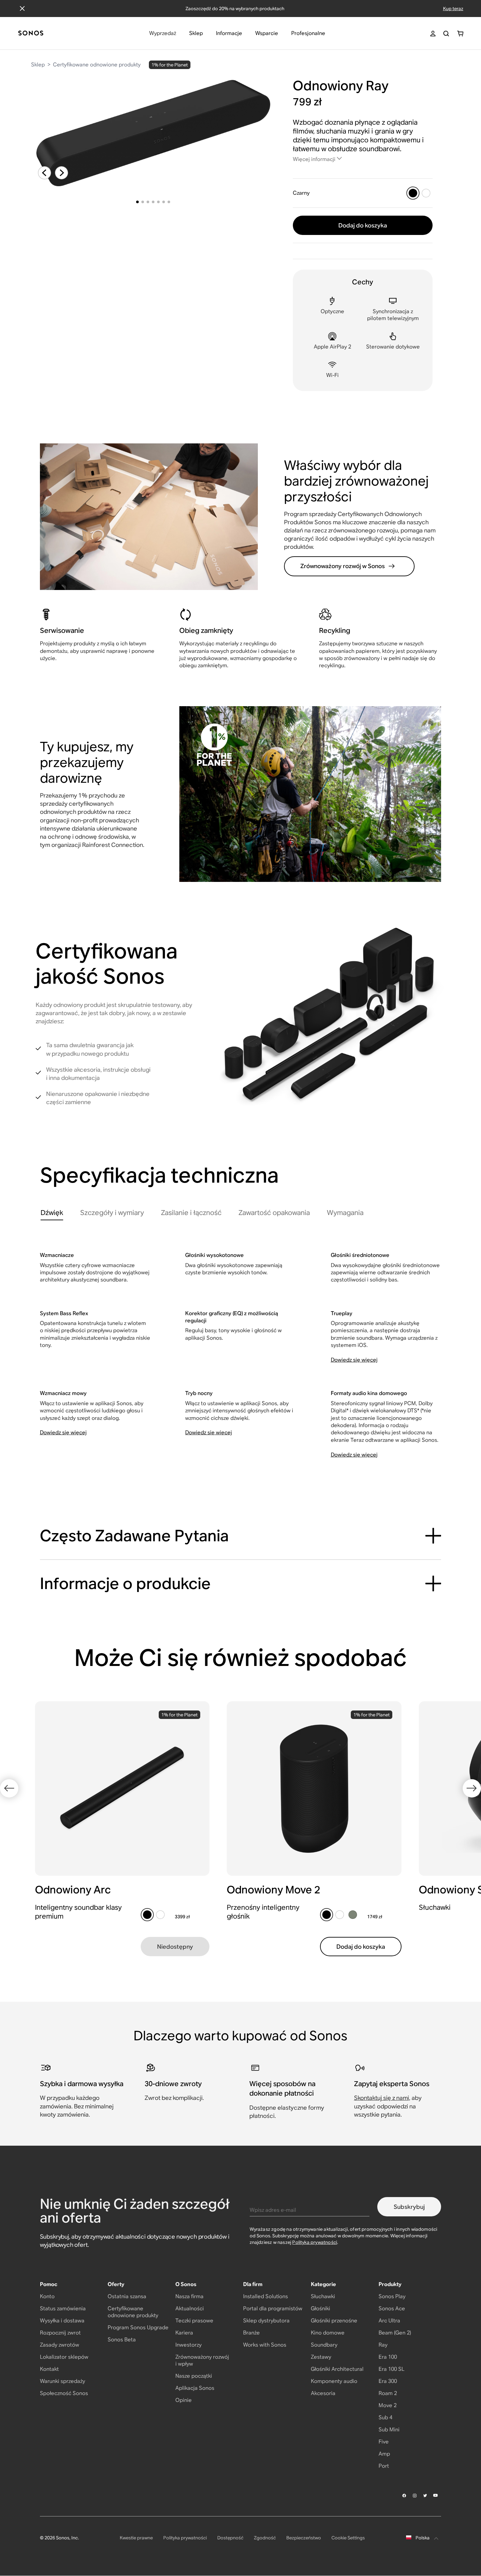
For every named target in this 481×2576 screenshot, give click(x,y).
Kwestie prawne (136, 2538)
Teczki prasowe (194, 2321)
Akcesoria (323, 2393)
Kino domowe (328, 2333)
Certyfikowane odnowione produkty (97, 65)
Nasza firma (189, 2296)
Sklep (38, 65)
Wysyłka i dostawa (62, 2321)
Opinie (184, 2400)
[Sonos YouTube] (436, 2495)
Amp (384, 2454)
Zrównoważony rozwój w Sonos (343, 566)
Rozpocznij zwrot (60, 2333)
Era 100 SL (392, 2369)
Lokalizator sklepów (64, 2357)
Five (384, 2442)
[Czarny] (413, 193)
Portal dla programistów (273, 2308)
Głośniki (321, 2308)
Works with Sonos (265, 2345)
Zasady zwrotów (60, 2345)
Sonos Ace (392, 2308)
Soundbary (324, 2345)
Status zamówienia (63, 2308)
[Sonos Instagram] (415, 2495)
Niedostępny (175, 1947)
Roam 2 (388, 2393)
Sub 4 (385, 2417)
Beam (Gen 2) (395, 2333)
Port (384, 2466)
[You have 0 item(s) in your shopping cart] (460, 34)
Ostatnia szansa (127, 2296)
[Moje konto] (433, 34)
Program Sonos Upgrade (138, 2327)
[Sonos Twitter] (425, 2495)
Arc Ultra (389, 2321)
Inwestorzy (188, 2345)
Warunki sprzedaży (62, 2381)
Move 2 (388, 2405)
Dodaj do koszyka (363, 225)
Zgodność (265, 2538)
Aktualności (190, 2308)
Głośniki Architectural (337, 2369)
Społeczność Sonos (64, 2393)
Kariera (184, 2333)
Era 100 (388, 2357)
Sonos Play (392, 2296)
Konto (47, 2296)
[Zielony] (353, 1915)
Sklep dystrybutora (266, 2321)
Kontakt (49, 2369)
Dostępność (230, 2538)
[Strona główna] (31, 34)
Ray (383, 2345)
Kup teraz (453, 9)
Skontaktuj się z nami (382, 2098)
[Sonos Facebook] (404, 2495)
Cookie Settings (348, 2538)
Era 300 (388, 2381)
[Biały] (426, 193)
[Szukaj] (446, 34)
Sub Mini (389, 2430)
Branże (251, 2333)
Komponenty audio (334, 2381)
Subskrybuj (409, 2207)
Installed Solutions (266, 2296)
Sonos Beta (122, 2340)
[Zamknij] (22, 9)
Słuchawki (323, 2296)
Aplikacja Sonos (195, 2388)
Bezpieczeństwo (304, 2538)
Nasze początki (194, 2376)
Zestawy (321, 2357)
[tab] (52, 1214)
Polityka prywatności (315, 2242)
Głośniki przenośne (334, 2321)
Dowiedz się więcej (354, 1360)
